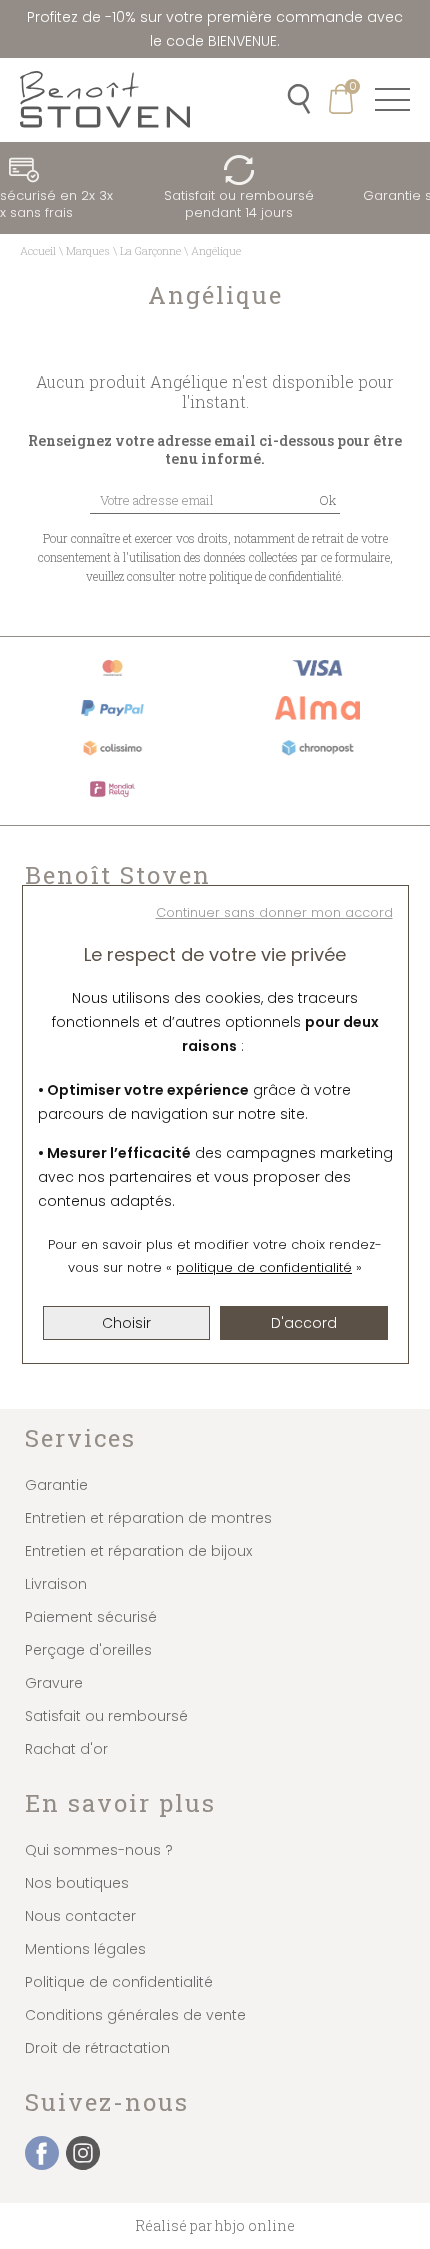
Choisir (126, 1323)
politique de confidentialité (264, 1267)
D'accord (304, 1323)
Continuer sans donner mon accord (274, 912)
